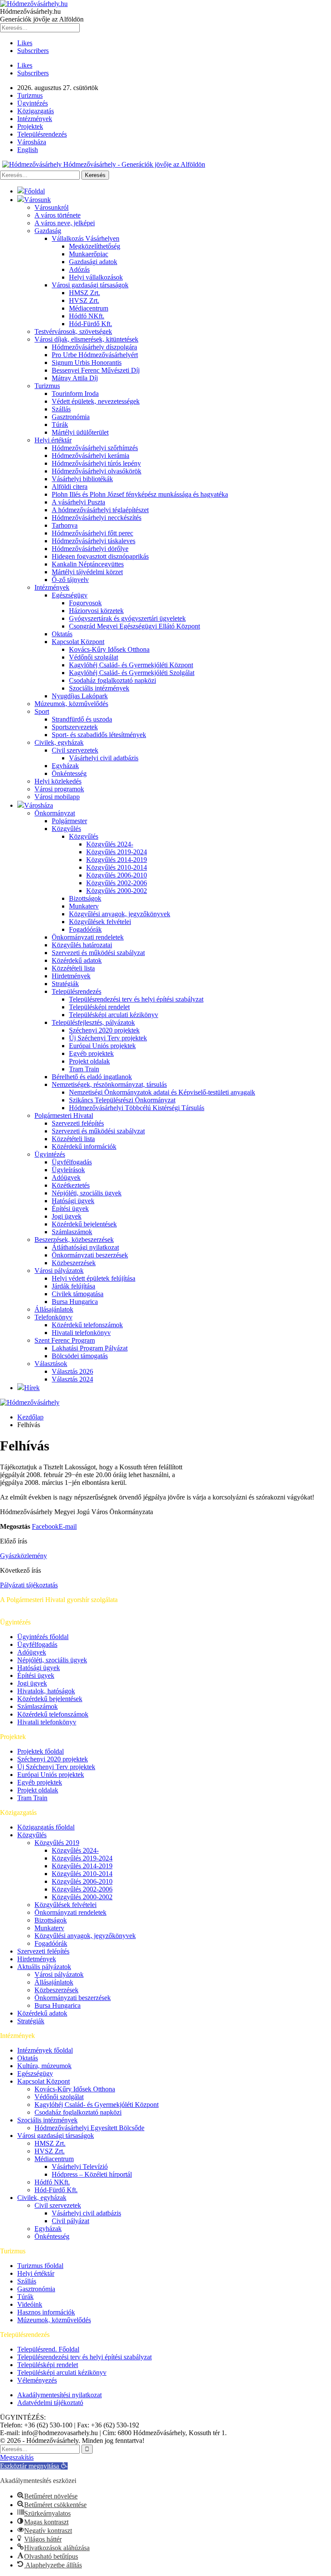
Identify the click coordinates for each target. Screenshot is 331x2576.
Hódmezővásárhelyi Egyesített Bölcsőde (89, 2128)
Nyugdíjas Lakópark (80, 696)
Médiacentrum (89, 308)
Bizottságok (85, 898)
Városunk (37, 200)
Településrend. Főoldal (48, 2349)
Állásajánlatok (54, 1309)
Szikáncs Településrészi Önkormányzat (122, 1100)
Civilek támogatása (78, 1294)
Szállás (61, 409)
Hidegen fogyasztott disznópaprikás (100, 556)
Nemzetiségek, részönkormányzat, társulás (109, 1084)
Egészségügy (70, 595)
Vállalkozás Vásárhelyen (86, 238)
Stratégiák (65, 984)
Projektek (30, 126)
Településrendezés (42, 134)
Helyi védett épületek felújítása (94, 1278)
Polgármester (69, 821)
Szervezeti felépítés (78, 1123)
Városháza (32, 142)
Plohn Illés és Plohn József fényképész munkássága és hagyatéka (140, 494)
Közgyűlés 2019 (57, 1843)
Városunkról (52, 207)
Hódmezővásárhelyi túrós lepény (96, 463)
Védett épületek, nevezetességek (96, 401)
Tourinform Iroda (75, 394)
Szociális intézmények (99, 688)
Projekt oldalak (89, 1061)
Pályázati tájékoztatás (29, 1585)
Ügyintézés (33, 103)
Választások (51, 1364)
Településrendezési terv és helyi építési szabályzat (136, 999)
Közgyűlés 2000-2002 (117, 891)
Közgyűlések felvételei (100, 922)
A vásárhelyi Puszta (78, 502)
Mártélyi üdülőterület (80, 432)
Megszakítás (17, 2457)
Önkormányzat (55, 813)
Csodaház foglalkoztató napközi (112, 680)
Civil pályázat (70, 2221)
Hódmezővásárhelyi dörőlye (90, 549)
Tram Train (84, 1069)
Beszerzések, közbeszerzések (74, 1240)
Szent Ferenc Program (65, 1340)
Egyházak (65, 766)
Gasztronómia (71, 417)
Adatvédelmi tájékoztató (50, 2403)
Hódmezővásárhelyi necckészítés (97, 518)
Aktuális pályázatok (44, 1967)
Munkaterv (84, 906)
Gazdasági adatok (93, 262)
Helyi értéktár (53, 440)
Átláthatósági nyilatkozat (85, 1247)
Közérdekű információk (84, 1146)
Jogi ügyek (67, 1216)
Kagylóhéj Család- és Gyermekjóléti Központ (131, 665)
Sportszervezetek (75, 727)
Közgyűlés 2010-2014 (117, 867)
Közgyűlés (66, 829)
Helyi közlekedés (58, 781)
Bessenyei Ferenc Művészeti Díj (96, 370)
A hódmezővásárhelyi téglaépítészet (100, 510)
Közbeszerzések (74, 1263)
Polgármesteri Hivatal (64, 1115)
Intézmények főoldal (45, 2050)
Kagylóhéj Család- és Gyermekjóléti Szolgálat (132, 673)
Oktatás (62, 634)
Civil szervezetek (75, 750)
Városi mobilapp (57, 797)
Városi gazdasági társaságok (90, 285)
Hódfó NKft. (87, 316)
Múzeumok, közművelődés (71, 704)
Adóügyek (66, 1178)
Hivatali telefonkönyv (81, 1333)
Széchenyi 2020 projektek (104, 1030)
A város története (58, 215)
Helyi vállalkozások (96, 277)
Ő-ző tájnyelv (70, 580)
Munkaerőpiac (89, 254)
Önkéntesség (69, 773)
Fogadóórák (85, 929)
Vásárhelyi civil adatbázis (104, 758)
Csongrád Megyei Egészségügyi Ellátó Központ (134, 626)
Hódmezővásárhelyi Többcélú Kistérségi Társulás (137, 1108)
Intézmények (35, 119)
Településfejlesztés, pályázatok (93, 1022)
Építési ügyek (70, 1209)
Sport (42, 711)
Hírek (32, 1388)
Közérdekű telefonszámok (87, 1325)
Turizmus (30, 95)
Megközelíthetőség (95, 246)
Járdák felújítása (73, 1286)
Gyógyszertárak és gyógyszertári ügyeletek (127, 618)
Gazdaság (48, 231)
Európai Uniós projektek (102, 1046)
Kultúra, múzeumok (44, 2066)
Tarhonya (65, 525)
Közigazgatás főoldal (46, 1827)
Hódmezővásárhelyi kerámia (91, 456)
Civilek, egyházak (59, 742)
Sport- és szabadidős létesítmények (99, 735)
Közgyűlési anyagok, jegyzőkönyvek (120, 914)
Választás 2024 (72, 1379)
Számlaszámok (72, 1232)
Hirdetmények (71, 976)
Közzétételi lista (73, 968)
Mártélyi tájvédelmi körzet (87, 572)
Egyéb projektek (91, 1053)
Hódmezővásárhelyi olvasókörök (97, 471)
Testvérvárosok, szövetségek (73, 331)
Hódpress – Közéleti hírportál (92, 2174)
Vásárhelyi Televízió (80, 2167)
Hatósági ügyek (73, 1201)
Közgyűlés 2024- (110, 844)
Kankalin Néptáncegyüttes (88, 564)
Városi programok (59, 789)
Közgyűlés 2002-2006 (117, 883)
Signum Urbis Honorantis (87, 362)
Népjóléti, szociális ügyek (87, 1193)
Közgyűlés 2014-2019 (117, 860)
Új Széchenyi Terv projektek (108, 1038)
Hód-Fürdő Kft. (91, 324)
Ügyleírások (68, 1170)
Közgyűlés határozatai (82, 945)
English (28, 150)
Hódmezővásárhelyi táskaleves (94, 541)
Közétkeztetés (71, 1185)
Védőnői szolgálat (94, 657)
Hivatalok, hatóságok (46, 1691)
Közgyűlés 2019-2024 (117, 852)
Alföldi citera (70, 487)
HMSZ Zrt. (84, 293)
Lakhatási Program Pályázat (90, 1348)
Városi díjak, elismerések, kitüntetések (86, 339)
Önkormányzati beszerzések (90, 1255)
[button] (34, 2466)
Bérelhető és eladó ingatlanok (92, 1077)
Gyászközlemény (23, 1556)
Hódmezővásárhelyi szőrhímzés (95, 448)
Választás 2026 (72, 1371)
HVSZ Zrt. (84, 300)
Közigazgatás (36, 111)
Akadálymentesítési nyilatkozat (59, 2395)
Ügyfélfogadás (72, 1162)
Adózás (79, 269)
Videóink (30, 2304)
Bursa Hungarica (75, 1302)
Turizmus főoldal (40, 2266)
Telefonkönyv (53, 1317)
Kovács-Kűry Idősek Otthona (109, 649)
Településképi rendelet (99, 1007)
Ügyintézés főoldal (43, 1637)
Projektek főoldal (41, 1751)
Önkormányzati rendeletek (88, 937)
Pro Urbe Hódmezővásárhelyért (95, 355)
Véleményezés (37, 2380)
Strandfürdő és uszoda (82, 719)
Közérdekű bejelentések (84, 1224)
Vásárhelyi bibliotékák (82, 479)
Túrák (60, 425)
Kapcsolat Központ (78, 642)
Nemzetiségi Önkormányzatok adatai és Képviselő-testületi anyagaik (162, 1092)
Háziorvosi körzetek (96, 611)
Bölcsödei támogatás (80, 1356)
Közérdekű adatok (77, 960)
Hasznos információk (46, 2312)
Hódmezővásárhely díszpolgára (94, 347)
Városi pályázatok (59, 1271)
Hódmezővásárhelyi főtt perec (92, 533)
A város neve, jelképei (65, 223)
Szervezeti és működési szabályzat (98, 953)
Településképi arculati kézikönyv (114, 1015)
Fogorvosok (85, 603)
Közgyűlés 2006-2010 (117, 875)
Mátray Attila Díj (75, 378)
